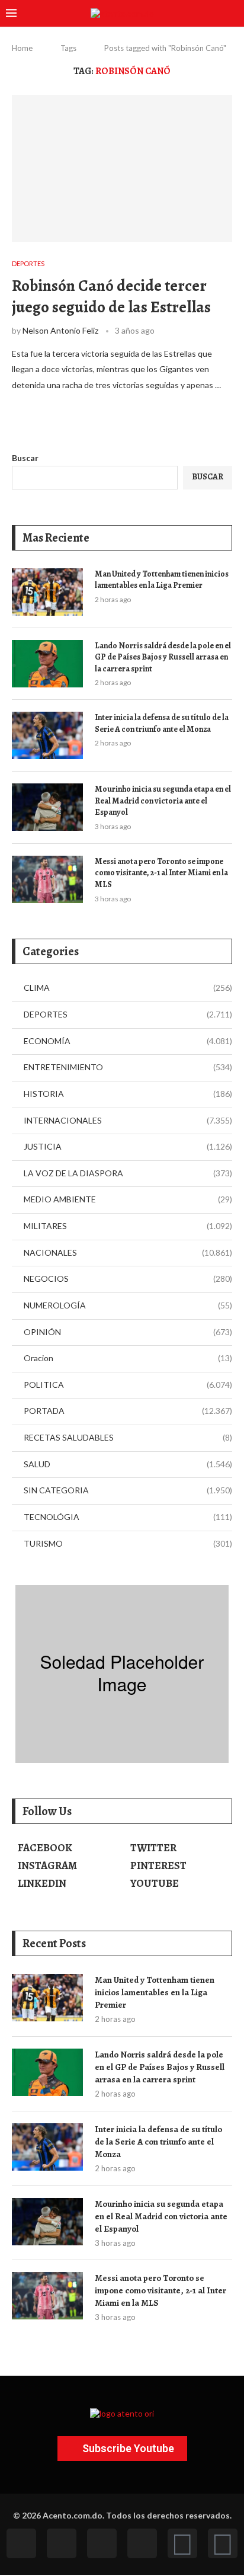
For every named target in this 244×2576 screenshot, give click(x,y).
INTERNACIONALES (128, 1120)
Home (22, 48)
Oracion (128, 1358)
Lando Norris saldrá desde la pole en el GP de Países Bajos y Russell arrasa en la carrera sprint (163, 657)
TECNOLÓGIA (128, 1517)
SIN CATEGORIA (128, 1490)
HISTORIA (128, 1094)
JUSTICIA (128, 1146)
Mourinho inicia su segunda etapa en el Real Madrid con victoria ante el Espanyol (163, 801)
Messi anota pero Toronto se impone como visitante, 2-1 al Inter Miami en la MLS (161, 873)
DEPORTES (128, 1014)
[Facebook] (21, 2543)
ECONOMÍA (128, 1041)
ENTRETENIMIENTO (128, 1067)
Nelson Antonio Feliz (60, 330)
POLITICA (128, 1385)
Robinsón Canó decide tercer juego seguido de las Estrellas (111, 296)
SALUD (128, 1464)
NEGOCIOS (128, 1279)
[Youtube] (142, 2543)
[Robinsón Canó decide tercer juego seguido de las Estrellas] (122, 168)
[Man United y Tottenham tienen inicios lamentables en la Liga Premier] (47, 592)
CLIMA (128, 988)
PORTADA (128, 1411)
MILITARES (128, 1226)
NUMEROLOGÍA (128, 1305)
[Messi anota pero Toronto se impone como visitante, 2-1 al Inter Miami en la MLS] (47, 879)
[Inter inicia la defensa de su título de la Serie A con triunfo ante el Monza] (47, 735)
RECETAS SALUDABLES (128, 1437)
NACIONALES (128, 1252)
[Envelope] (223, 2543)
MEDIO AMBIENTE (128, 1199)
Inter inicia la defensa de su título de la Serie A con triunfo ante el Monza (162, 723)
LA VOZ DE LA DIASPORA (128, 1173)
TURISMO (128, 1543)
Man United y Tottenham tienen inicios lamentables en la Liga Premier (162, 580)
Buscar (25, 458)
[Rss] (182, 2543)
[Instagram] (102, 2543)
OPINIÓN (128, 1332)
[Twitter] (62, 2543)
